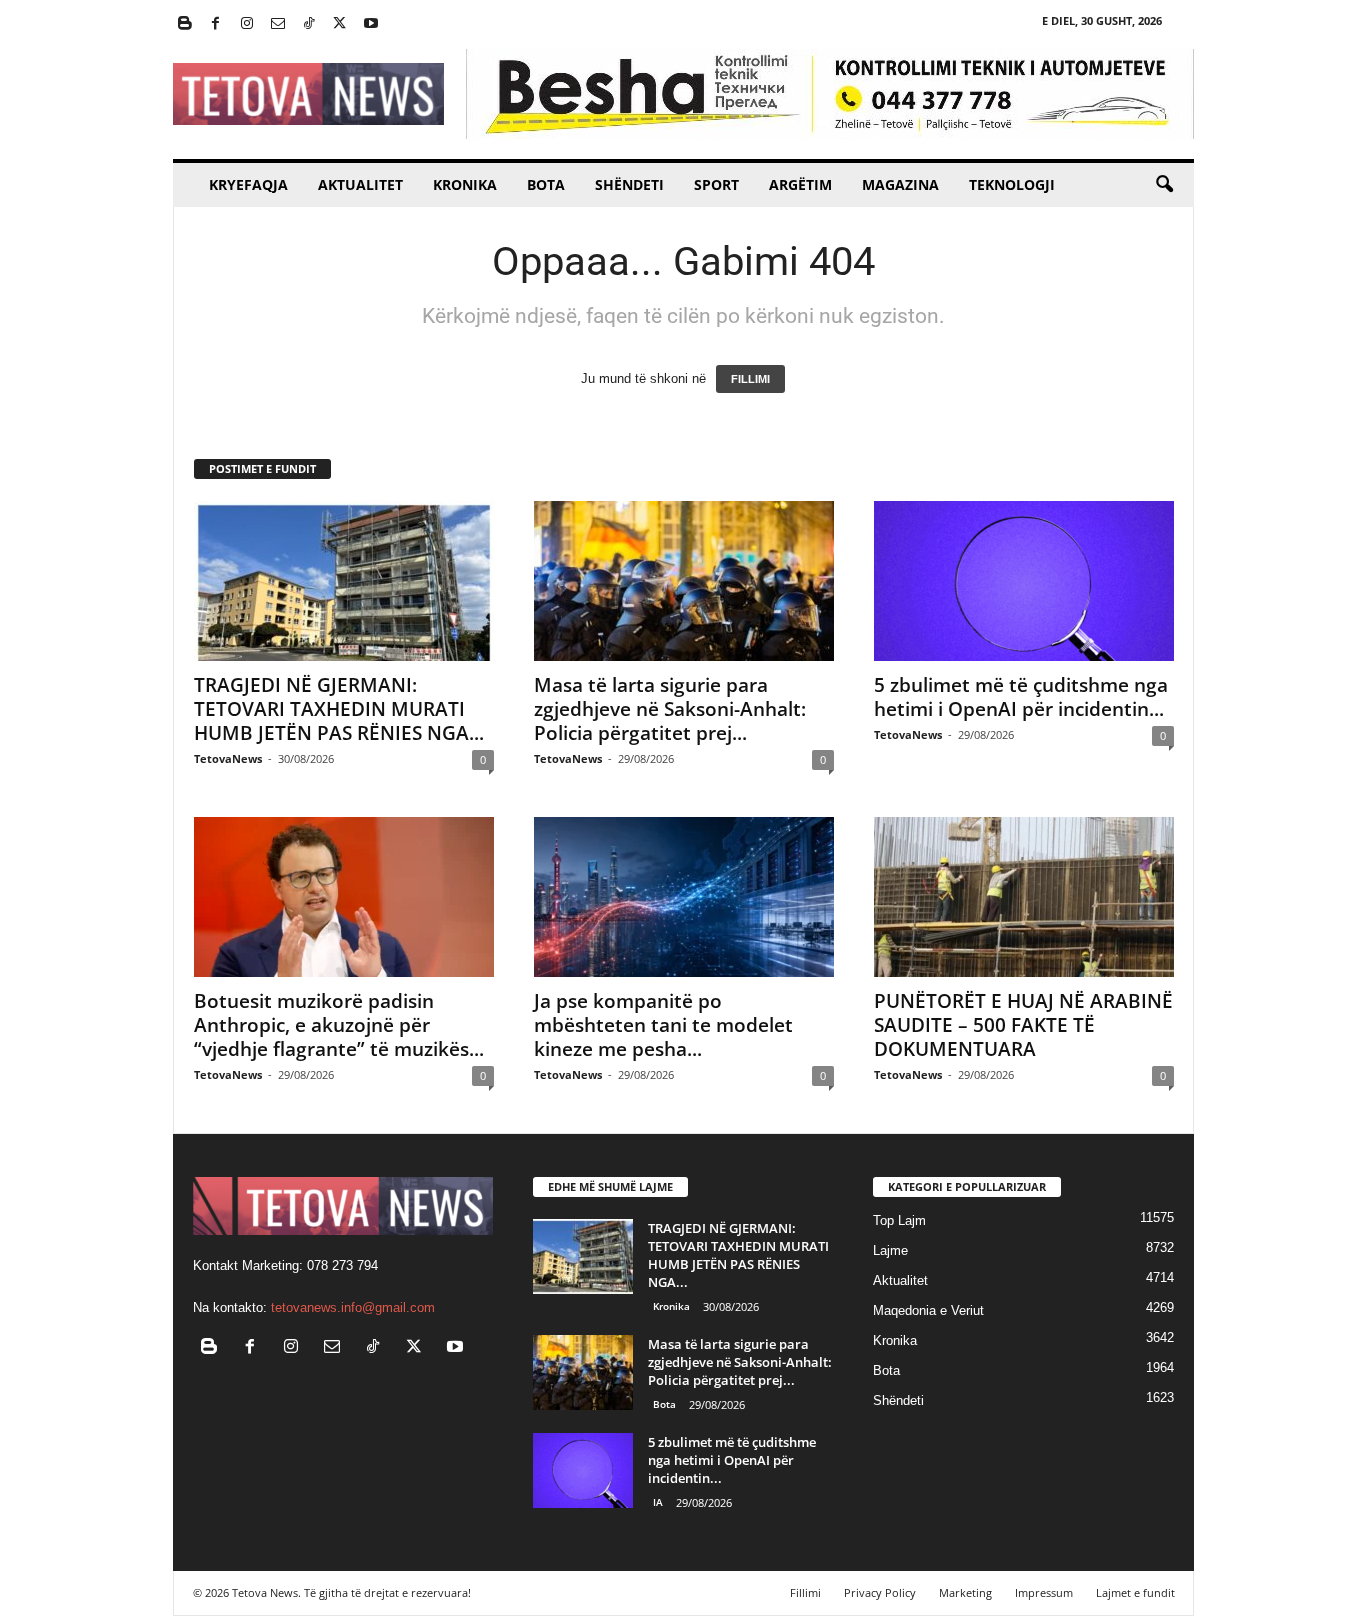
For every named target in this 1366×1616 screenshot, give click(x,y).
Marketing (965, 1592)
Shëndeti (629, 184)
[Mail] (278, 24)
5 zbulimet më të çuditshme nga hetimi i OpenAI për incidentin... (1021, 697)
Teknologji (1012, 184)
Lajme (890, 1250)
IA (658, 1502)
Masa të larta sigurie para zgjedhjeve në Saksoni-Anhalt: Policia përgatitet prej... (670, 709)
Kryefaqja (248, 184)
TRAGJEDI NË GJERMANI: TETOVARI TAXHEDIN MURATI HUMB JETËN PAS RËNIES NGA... (339, 709)
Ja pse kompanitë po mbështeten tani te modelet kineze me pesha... (663, 1025)
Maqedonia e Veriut (928, 1310)
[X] (340, 24)
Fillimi (805, 1592)
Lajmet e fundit (1135, 1592)
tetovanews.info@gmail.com (353, 1307)
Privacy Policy (880, 1592)
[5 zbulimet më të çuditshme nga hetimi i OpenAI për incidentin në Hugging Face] (1024, 581)
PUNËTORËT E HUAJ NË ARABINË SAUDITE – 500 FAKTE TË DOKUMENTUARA (1023, 1025)
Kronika (465, 184)
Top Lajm (899, 1220)
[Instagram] (247, 24)
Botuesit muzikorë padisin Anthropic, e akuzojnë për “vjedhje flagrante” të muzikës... (339, 1025)
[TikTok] (309, 24)
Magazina (900, 184)
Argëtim (800, 184)
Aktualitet (360, 184)
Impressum (1044, 1592)
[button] (1164, 185)
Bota (546, 184)
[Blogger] (185, 24)
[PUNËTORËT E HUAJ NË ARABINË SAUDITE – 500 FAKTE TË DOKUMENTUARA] (1024, 897)
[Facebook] (216, 24)
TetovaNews (228, 758)
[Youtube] (371, 24)
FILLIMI (750, 379)
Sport (716, 184)
